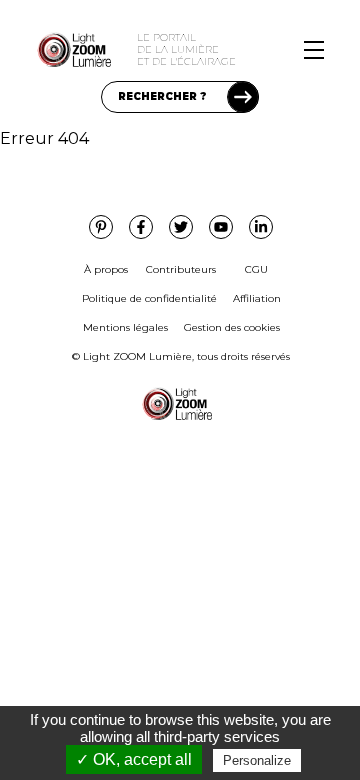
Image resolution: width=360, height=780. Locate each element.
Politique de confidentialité (149, 298)
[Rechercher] (243, 97)
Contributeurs (181, 269)
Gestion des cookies (232, 327)
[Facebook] (141, 227)
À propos (106, 269)
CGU (256, 269)
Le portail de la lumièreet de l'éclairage (186, 49)
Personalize (257, 760)
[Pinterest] (101, 227)
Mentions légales (125, 327)
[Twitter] (181, 227)
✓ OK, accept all (134, 759)
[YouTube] (221, 227)
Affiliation (257, 298)
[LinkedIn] (261, 227)
